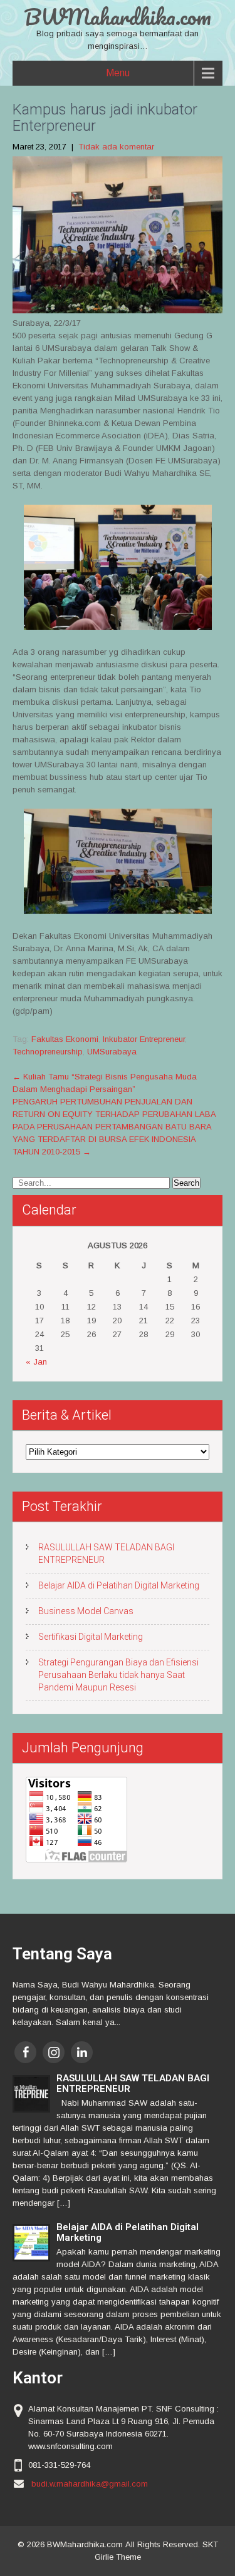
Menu (118, 73)
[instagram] (54, 2052)
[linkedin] (82, 2052)
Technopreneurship (48, 1052)
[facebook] (25, 2052)
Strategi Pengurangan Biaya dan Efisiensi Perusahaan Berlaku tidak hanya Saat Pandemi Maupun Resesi (118, 1675)
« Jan (36, 1362)
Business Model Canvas (86, 1611)
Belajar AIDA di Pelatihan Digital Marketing (119, 1585)
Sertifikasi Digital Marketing (91, 1637)
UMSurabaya (112, 1052)
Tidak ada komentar (116, 147)
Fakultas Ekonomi (65, 1039)
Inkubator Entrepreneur (144, 1039)
